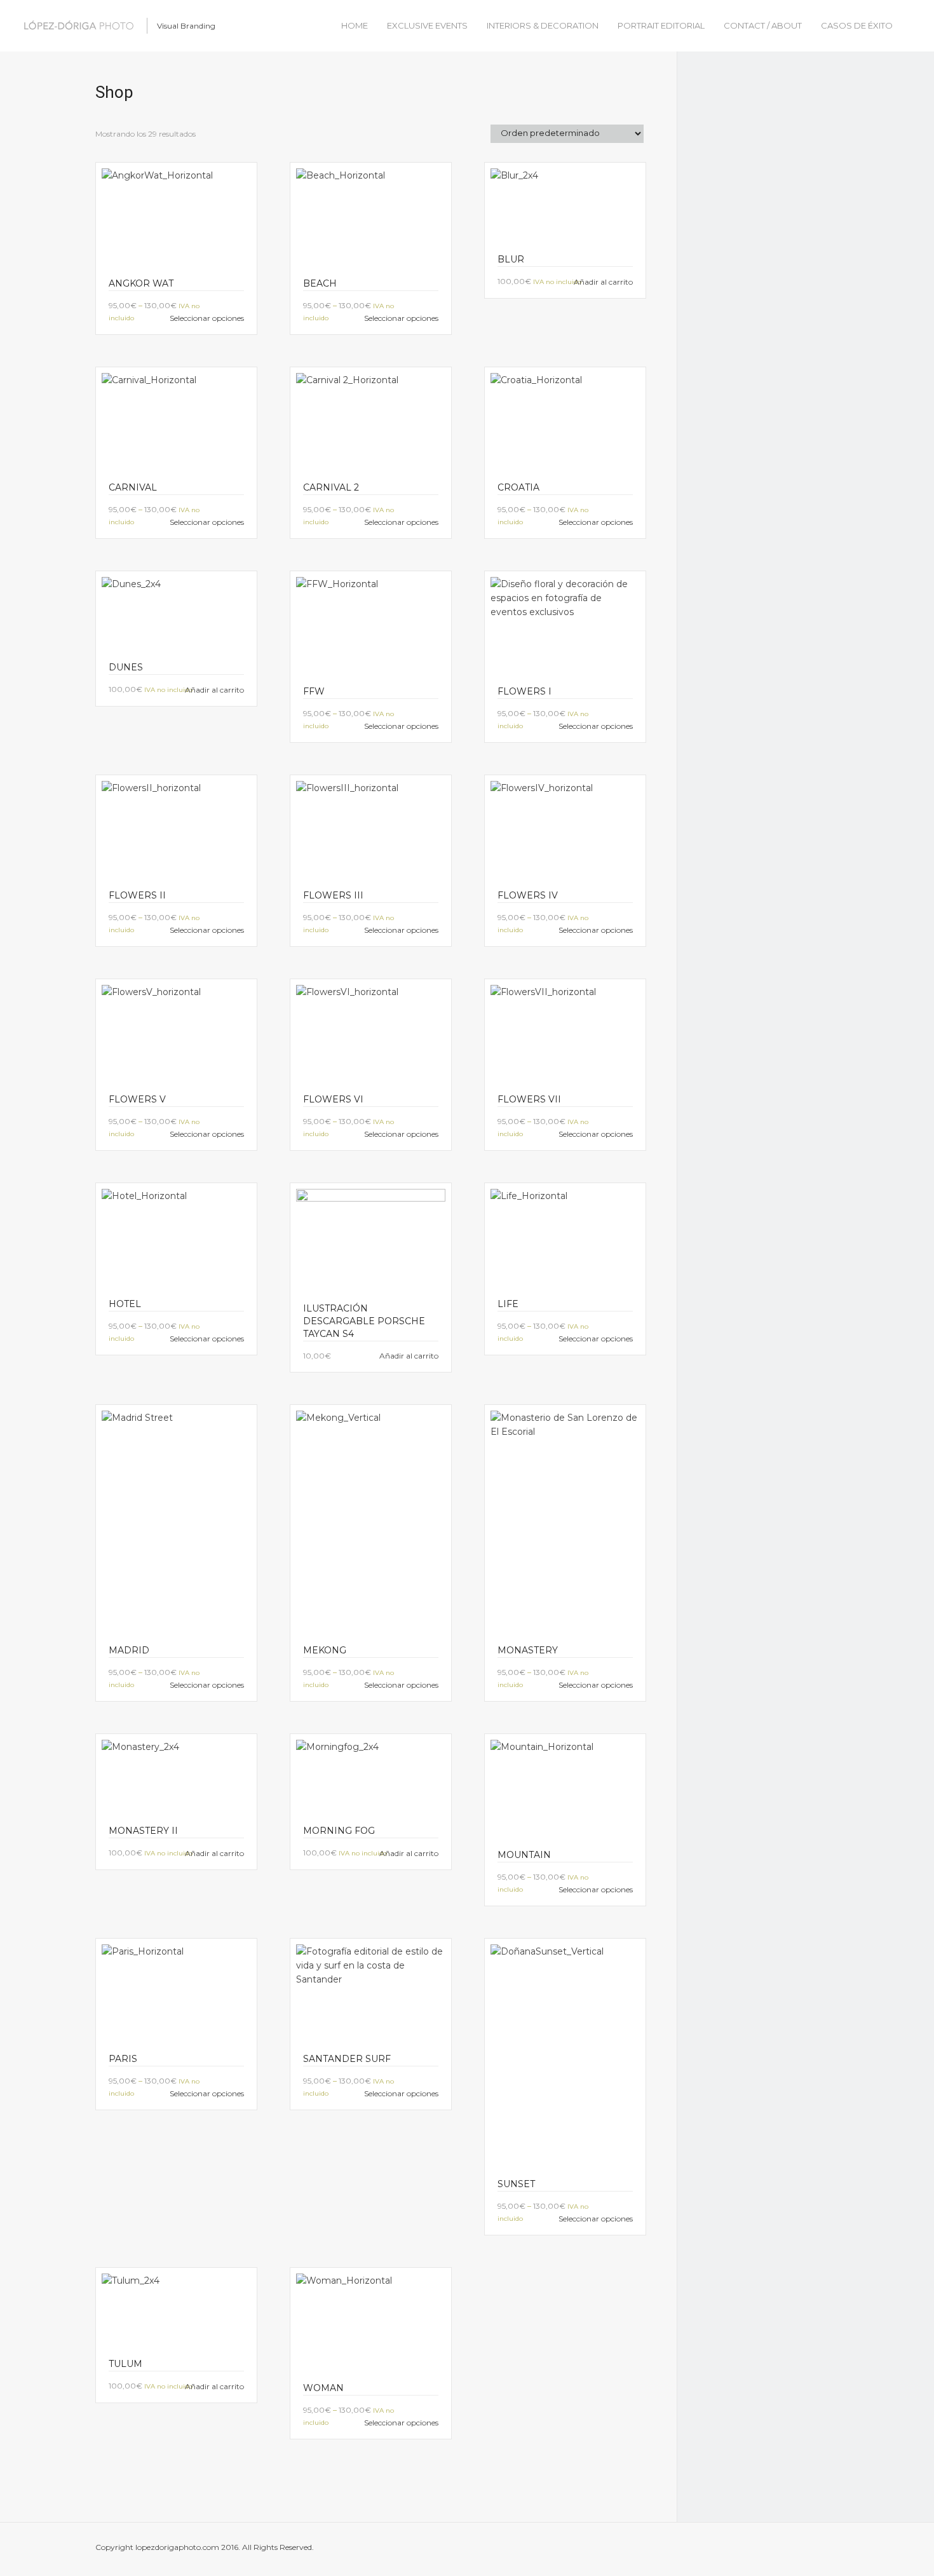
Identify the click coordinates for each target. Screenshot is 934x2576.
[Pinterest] (712, 2550)
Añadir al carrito (603, 282)
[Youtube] (832, 2550)
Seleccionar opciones (207, 318)
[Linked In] (663, 2550)
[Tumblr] (784, 2550)
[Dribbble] (591, 2550)
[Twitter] (760, 2550)
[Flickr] (639, 2550)
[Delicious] (615, 2550)
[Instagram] (808, 2550)
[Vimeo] (687, 2550)
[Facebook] (736, 2550)
